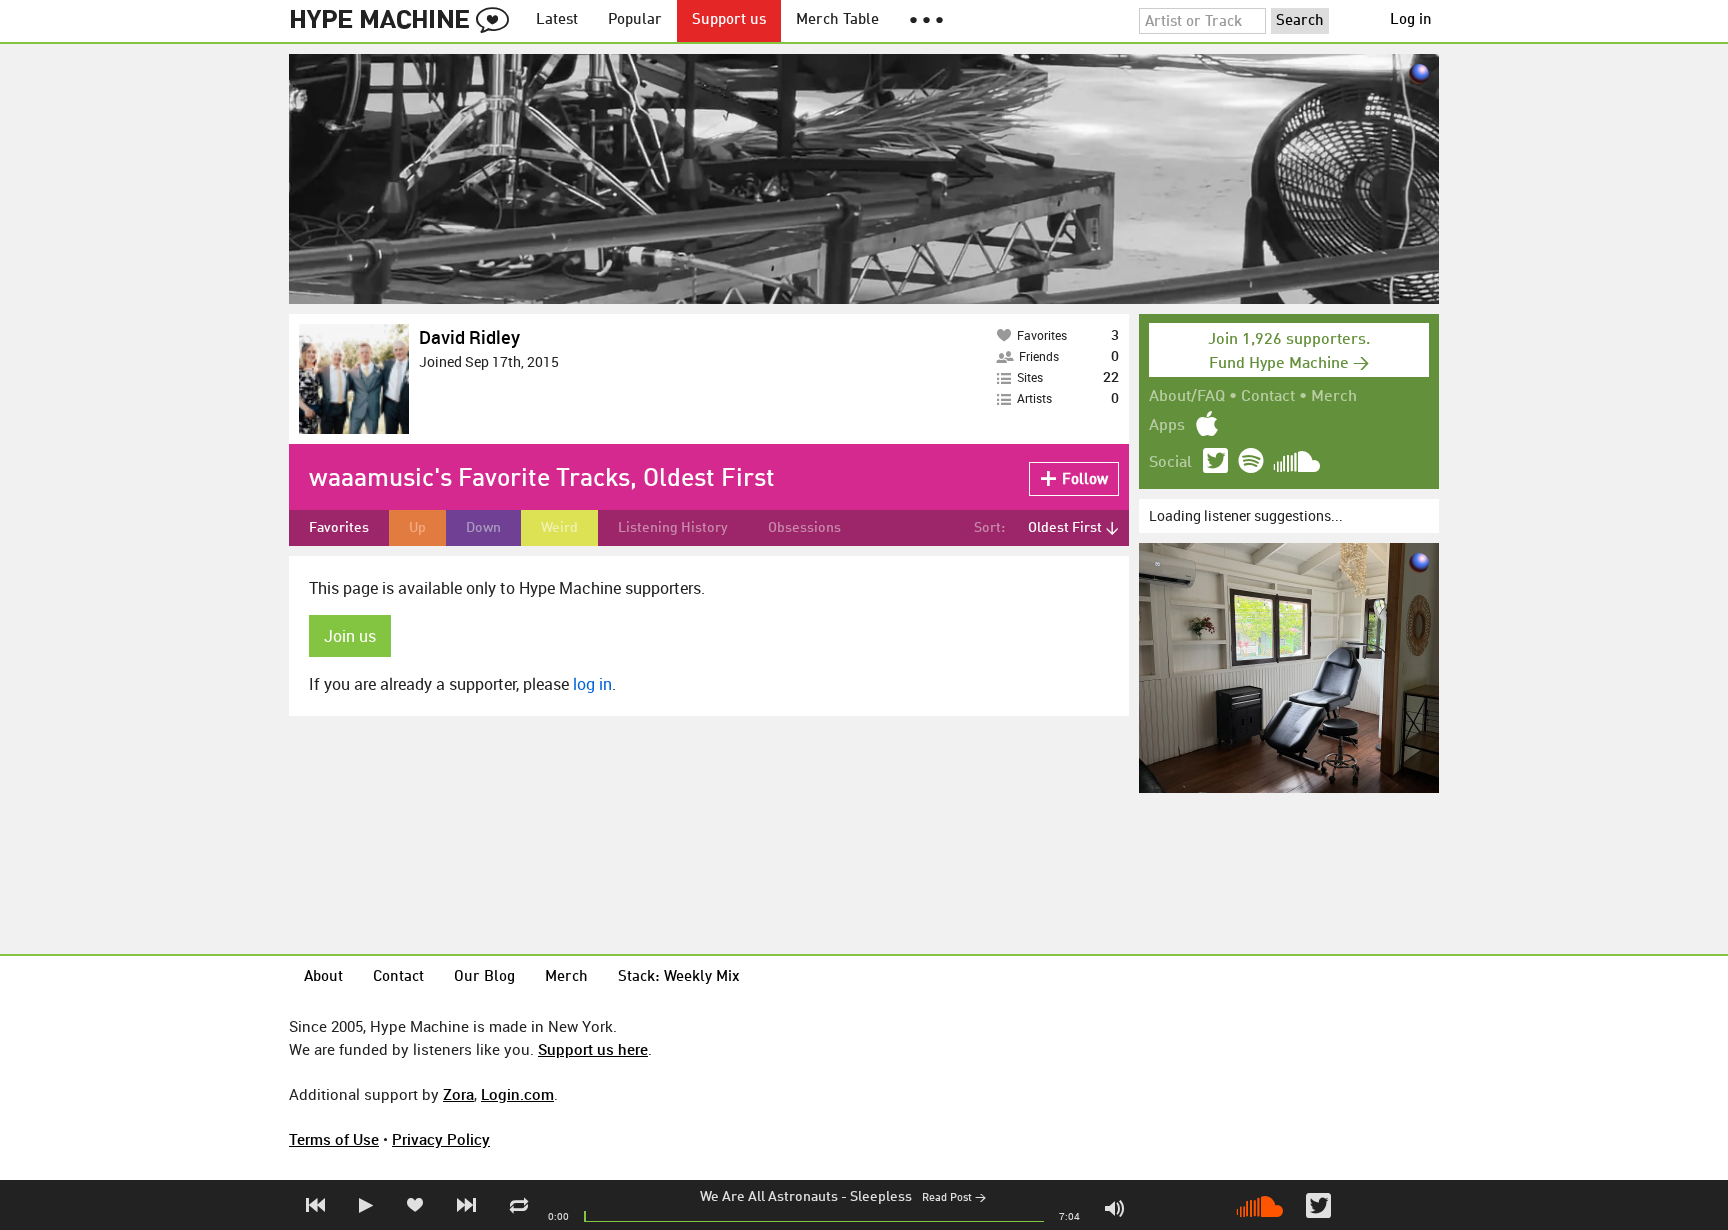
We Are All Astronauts (769, 1197)
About (323, 977)
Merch (1334, 397)
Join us (350, 636)
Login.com (517, 1094)
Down (483, 528)
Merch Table (837, 20)
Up (417, 528)
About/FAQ (1187, 397)
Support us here (593, 1049)
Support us (729, 20)
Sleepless (881, 1197)
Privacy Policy (441, 1139)
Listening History (673, 528)
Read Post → (954, 1198)
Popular (635, 20)
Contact (1268, 397)
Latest (557, 20)
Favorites (339, 528)
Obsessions (804, 528)
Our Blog (484, 977)
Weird (559, 528)
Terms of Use (334, 1139)
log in (592, 684)
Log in (1411, 20)
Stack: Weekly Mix (679, 977)
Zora (458, 1094)
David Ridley (469, 337)
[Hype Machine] (405, 21)
